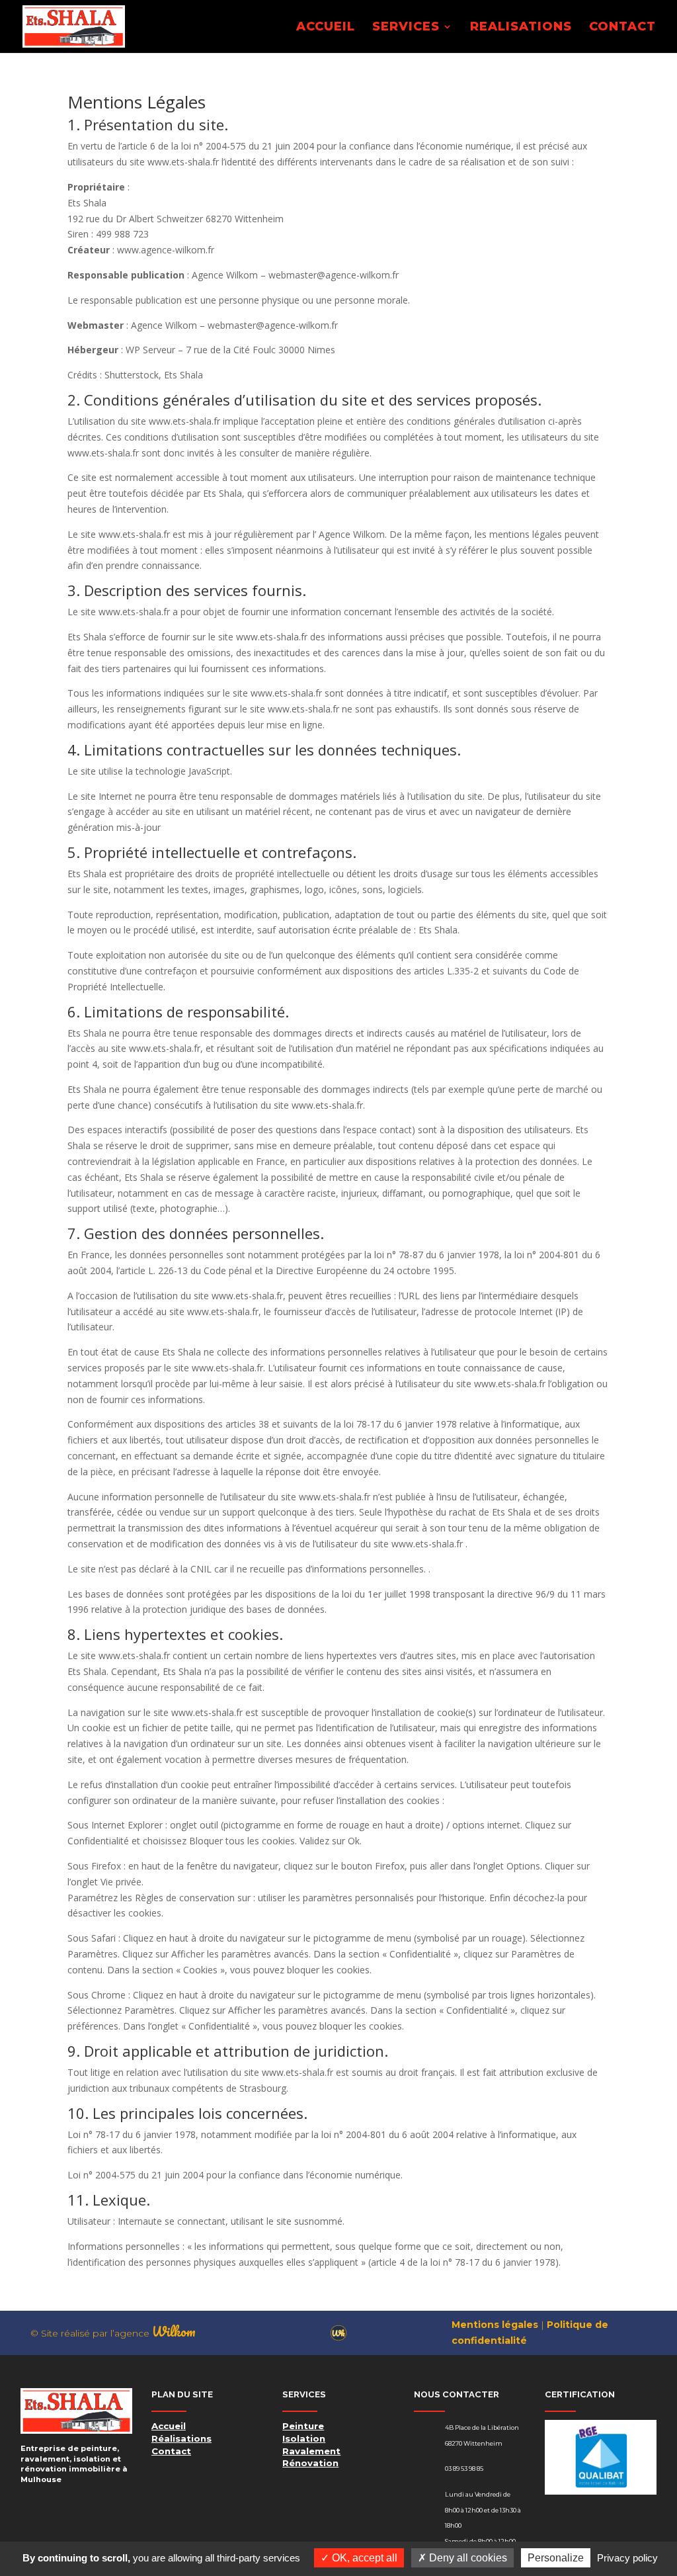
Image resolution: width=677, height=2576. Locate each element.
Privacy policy (627, 2558)
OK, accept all (363, 2558)
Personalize (556, 2558)
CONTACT (622, 28)
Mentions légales (495, 2325)
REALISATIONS (521, 28)
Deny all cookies (467, 2558)
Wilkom (174, 2332)
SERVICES (406, 28)
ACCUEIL (326, 28)
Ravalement (311, 2451)
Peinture (303, 2426)
